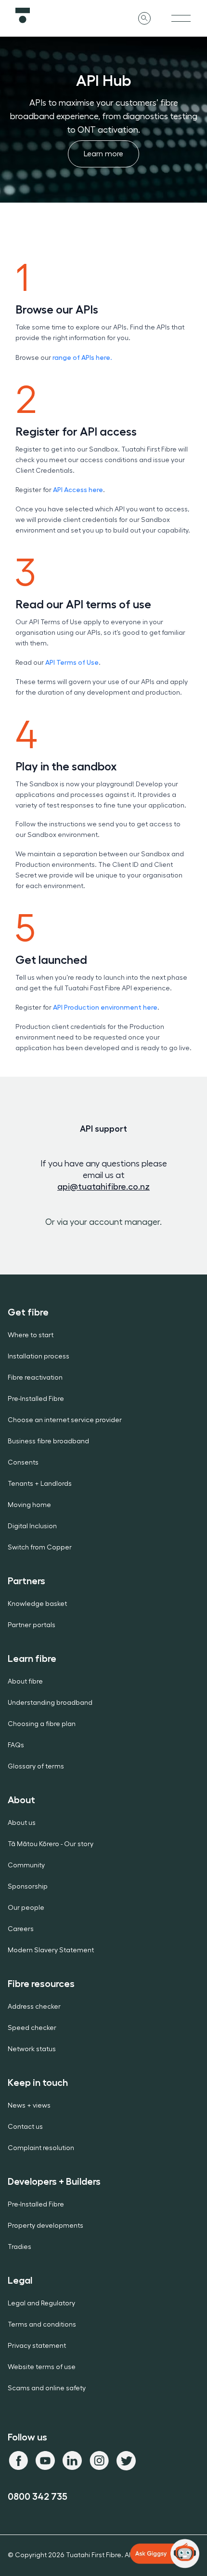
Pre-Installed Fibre (36, 1399)
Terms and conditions (42, 2325)
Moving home (29, 1505)
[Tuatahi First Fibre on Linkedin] (72, 2461)
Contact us (25, 2127)
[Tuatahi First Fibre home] (59, 15)
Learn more (111, 157)
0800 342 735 (38, 2496)
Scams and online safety (47, 2388)
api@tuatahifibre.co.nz (103, 1187)
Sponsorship (28, 1887)
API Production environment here (105, 1007)
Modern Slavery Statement (51, 1950)
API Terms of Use (72, 662)
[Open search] (144, 18)
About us (22, 1823)
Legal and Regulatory (41, 2303)
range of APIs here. (82, 357)
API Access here (78, 490)
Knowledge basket (37, 1604)
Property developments (45, 2226)
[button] (165, 2554)
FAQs (16, 1745)
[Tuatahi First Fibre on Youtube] (45, 2461)
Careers (21, 1929)
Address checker (34, 2007)
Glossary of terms (36, 1767)
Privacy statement (37, 2346)
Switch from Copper (40, 1548)
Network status (32, 2049)
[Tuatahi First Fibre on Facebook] (18, 2461)
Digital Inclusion (32, 1526)
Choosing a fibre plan (42, 1724)
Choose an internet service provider (65, 1420)
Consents (23, 1463)
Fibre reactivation (35, 1378)
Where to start (31, 1335)
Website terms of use (42, 2367)
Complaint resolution (41, 2148)
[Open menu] (181, 18)
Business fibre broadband (48, 1441)
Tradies (19, 2247)
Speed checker (32, 2028)
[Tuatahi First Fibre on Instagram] (99, 2461)
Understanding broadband (50, 1703)
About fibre (25, 1682)
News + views (29, 2106)
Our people (26, 1908)
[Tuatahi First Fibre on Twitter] (126, 2461)
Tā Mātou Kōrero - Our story (51, 1844)
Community (26, 1865)
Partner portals (32, 1625)
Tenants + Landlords (40, 1484)
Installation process (39, 1357)
